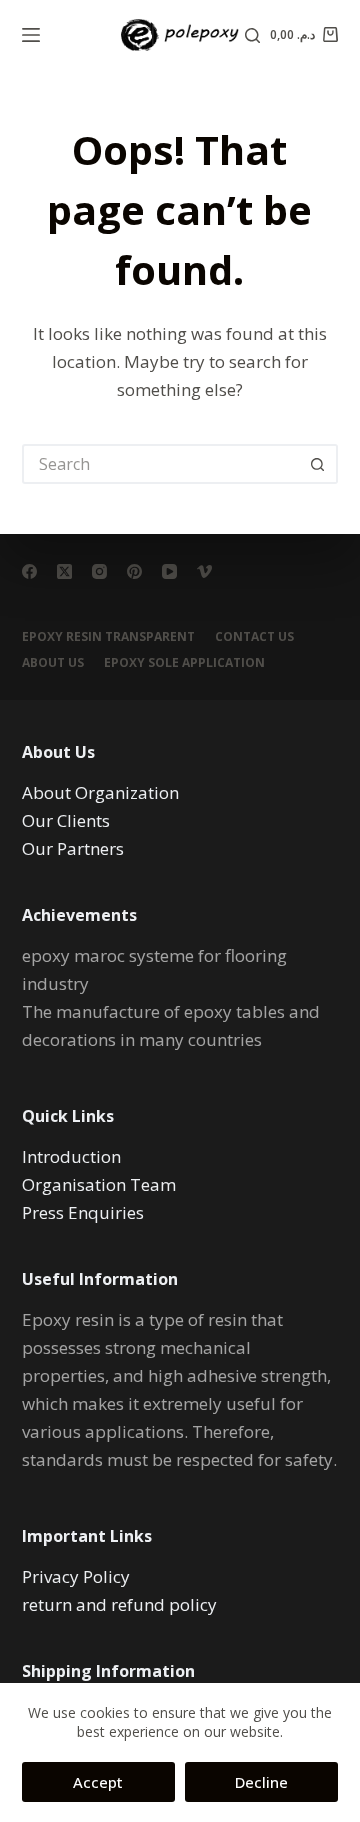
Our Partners (73, 848)
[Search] (252, 35)
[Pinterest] (134, 571)
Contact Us (254, 637)
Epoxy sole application (184, 663)
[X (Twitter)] (64, 571)
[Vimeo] (204, 571)
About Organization (100, 792)
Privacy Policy (76, 1576)
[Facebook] (29, 571)
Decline (261, 1782)
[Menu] (31, 35)
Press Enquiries (83, 1212)
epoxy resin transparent (108, 637)
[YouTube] (169, 571)
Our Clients (66, 820)
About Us (53, 663)
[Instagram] (99, 571)
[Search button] (318, 464)
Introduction (71, 1156)
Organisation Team (99, 1184)
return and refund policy (119, 1604)
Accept (98, 1782)
